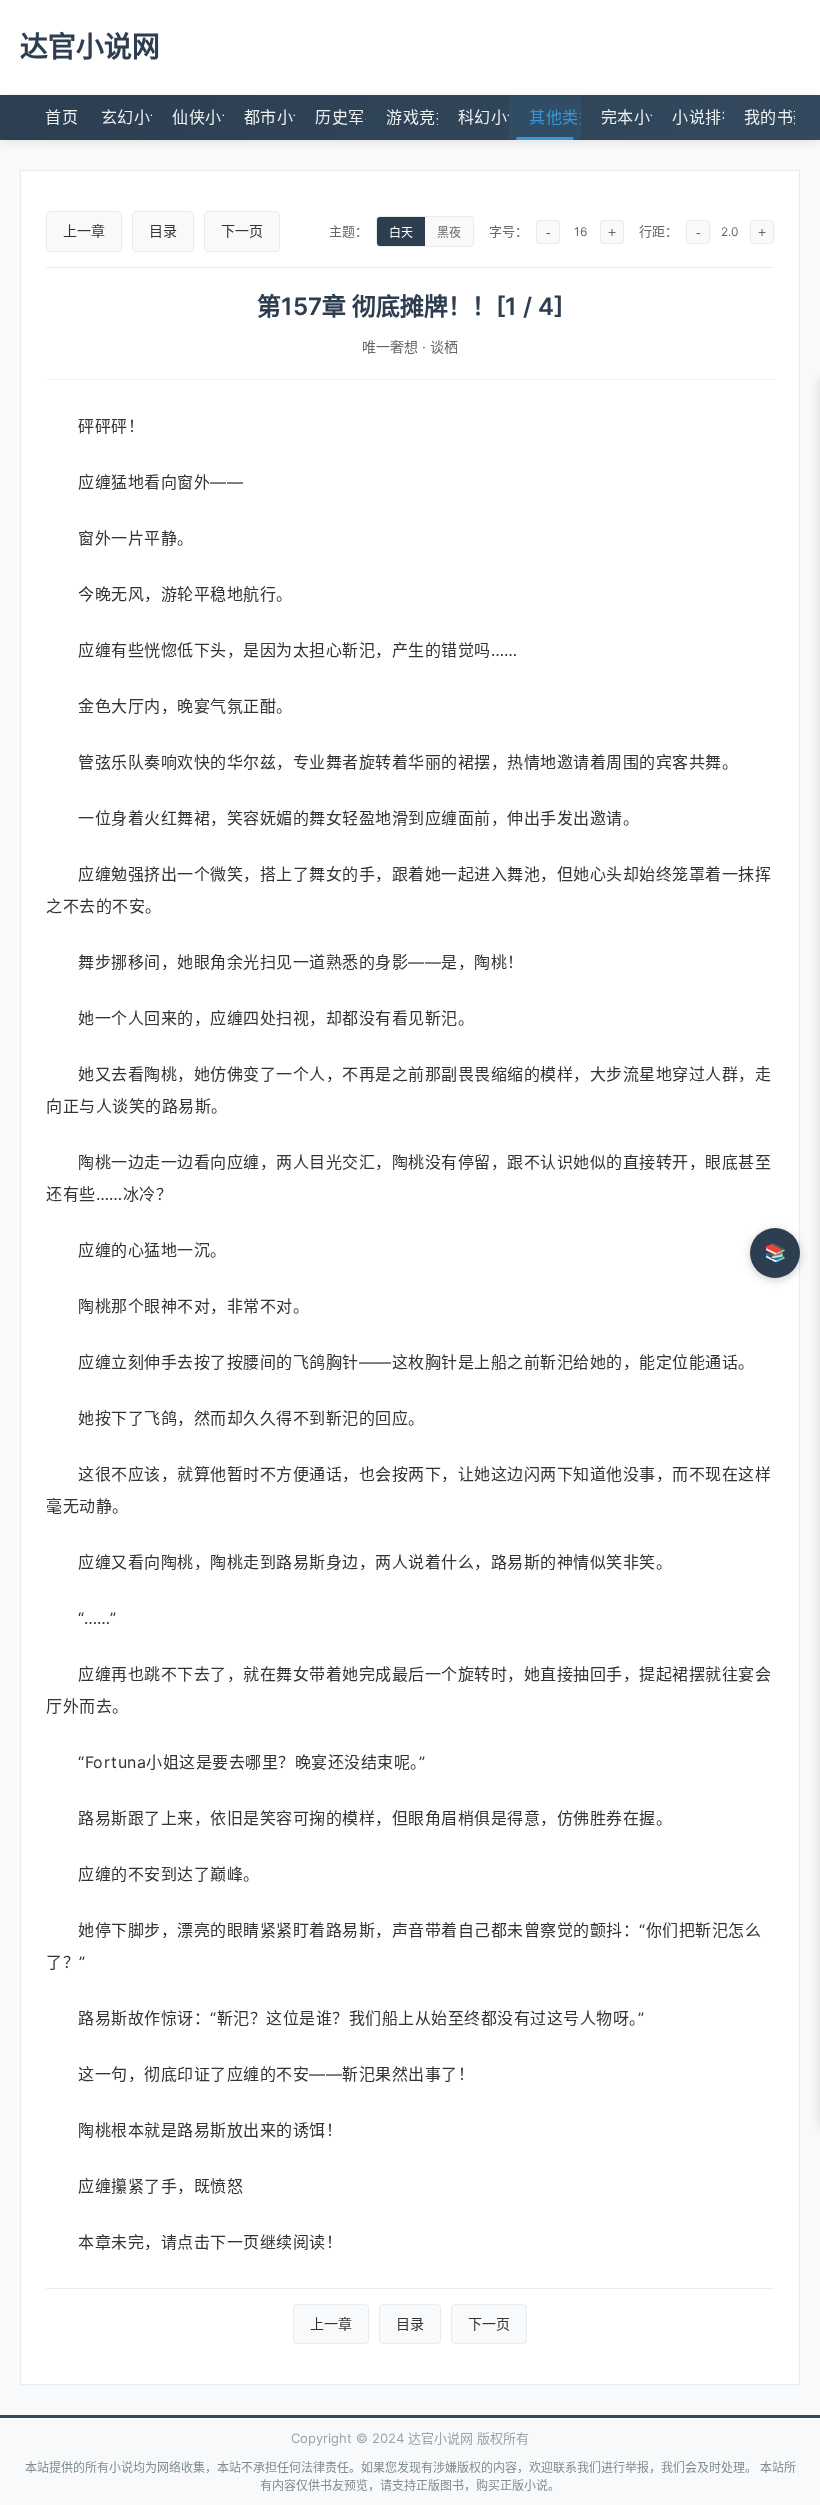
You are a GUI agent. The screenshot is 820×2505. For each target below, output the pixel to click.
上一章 (84, 230)
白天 (401, 233)
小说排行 (697, 117)
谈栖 (444, 346)
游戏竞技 (411, 117)
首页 (61, 117)
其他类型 (554, 117)
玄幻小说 (126, 117)
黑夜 (449, 233)
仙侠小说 (197, 117)
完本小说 (626, 117)
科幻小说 (483, 117)
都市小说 (269, 117)
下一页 (242, 230)
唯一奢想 (390, 346)
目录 (163, 230)
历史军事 (340, 117)
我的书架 (769, 117)
